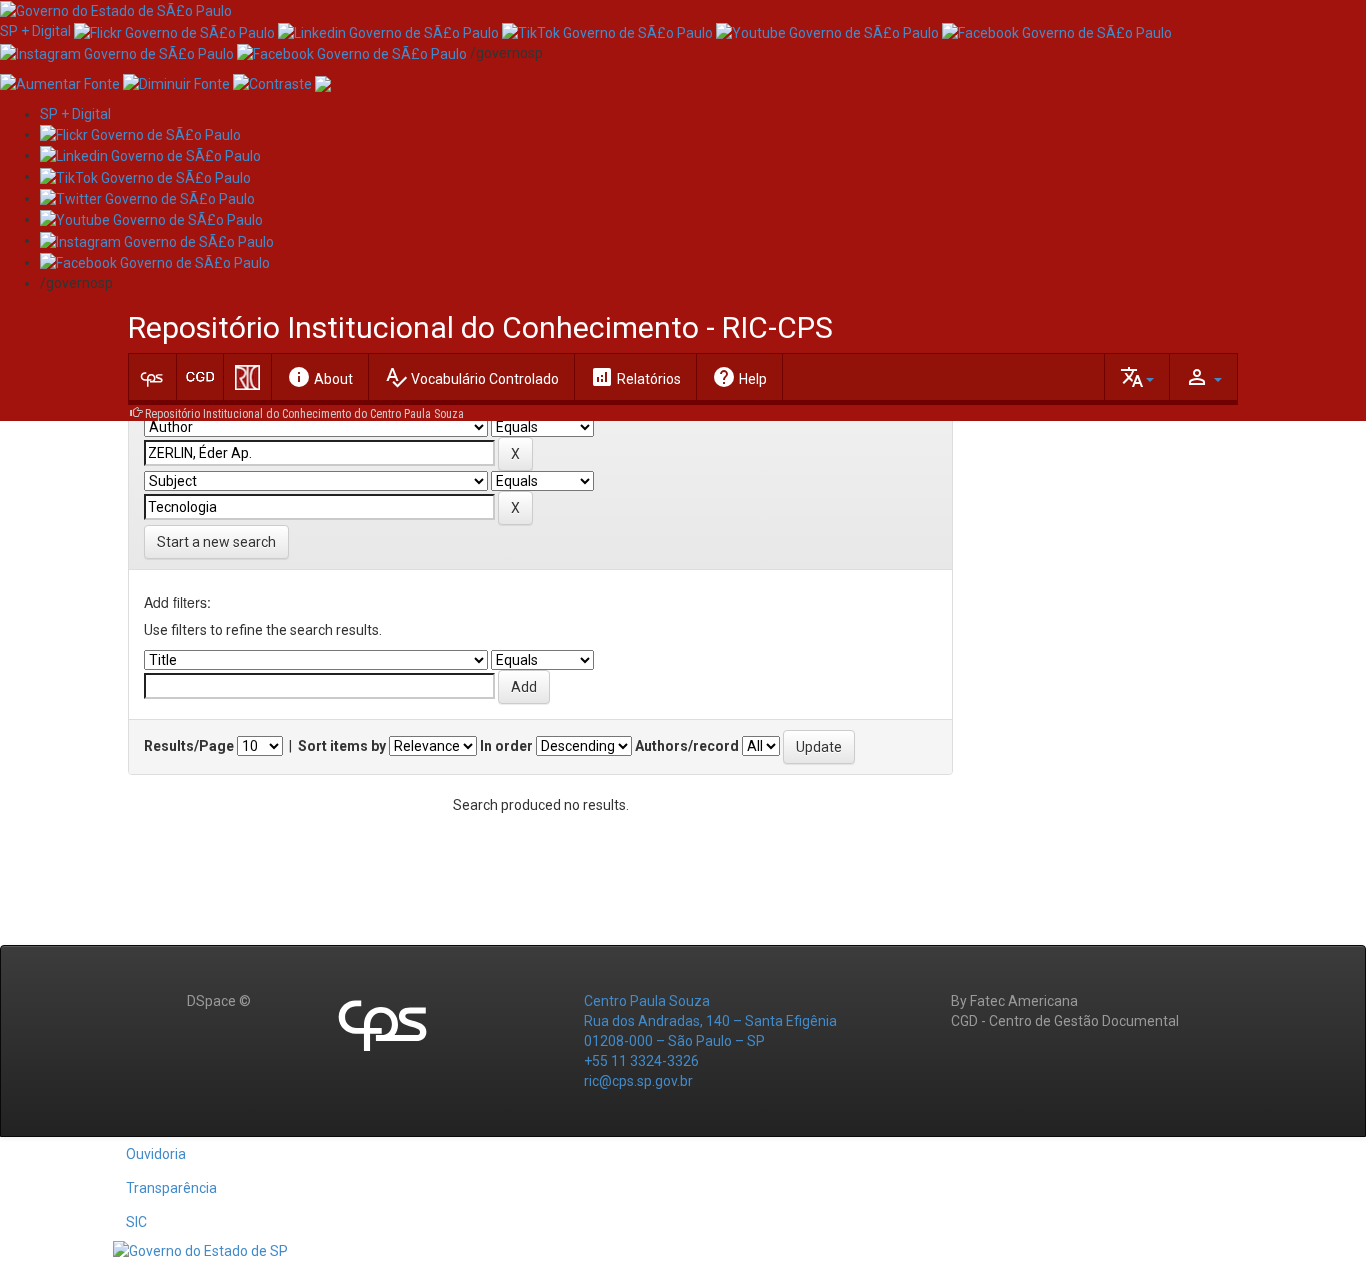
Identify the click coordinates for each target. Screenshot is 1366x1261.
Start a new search (216, 542)
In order (506, 746)
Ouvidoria (156, 1154)
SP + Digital (35, 31)
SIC (136, 1222)
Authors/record (687, 746)
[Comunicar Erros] (323, 83)
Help (739, 377)
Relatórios (635, 377)
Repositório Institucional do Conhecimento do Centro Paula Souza (304, 414)
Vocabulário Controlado (471, 377)
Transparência (171, 1188)
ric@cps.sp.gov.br (638, 1081)
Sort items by (342, 746)
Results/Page (189, 746)
